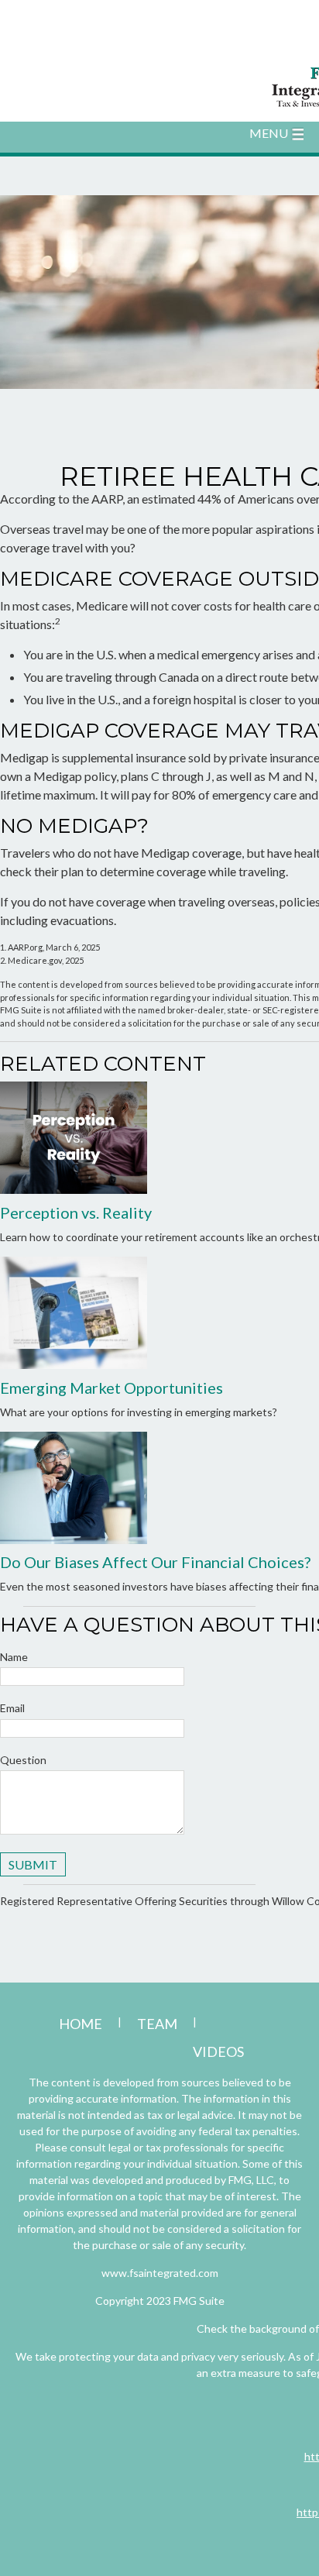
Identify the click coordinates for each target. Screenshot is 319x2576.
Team (157, 2024)
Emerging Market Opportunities (111, 1388)
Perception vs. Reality (76, 1212)
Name (14, 1657)
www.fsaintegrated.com (160, 2273)
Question (23, 1760)
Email (12, 1708)
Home (81, 2024)
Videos (218, 2052)
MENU (269, 133)
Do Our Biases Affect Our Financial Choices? (155, 1562)
